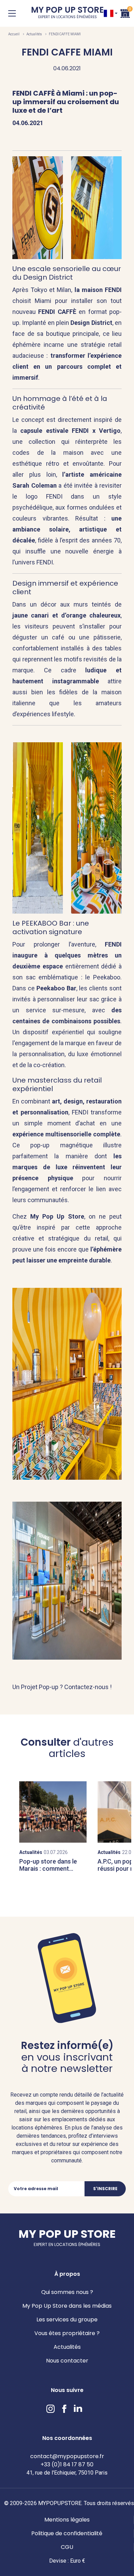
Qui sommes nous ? (67, 2292)
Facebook (64, 2409)
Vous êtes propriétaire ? (67, 2333)
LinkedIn (78, 2409)
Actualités (34, 34)
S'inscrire (105, 2189)
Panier (125, 13)
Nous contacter (67, 2361)
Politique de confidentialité (67, 2533)
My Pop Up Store (67, 13)
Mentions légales (67, 2520)
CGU (67, 2547)
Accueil (14, 34)
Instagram (51, 2409)
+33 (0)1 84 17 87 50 (67, 2464)
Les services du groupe (67, 2319)
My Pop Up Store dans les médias (67, 2306)
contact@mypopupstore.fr (67, 2456)
